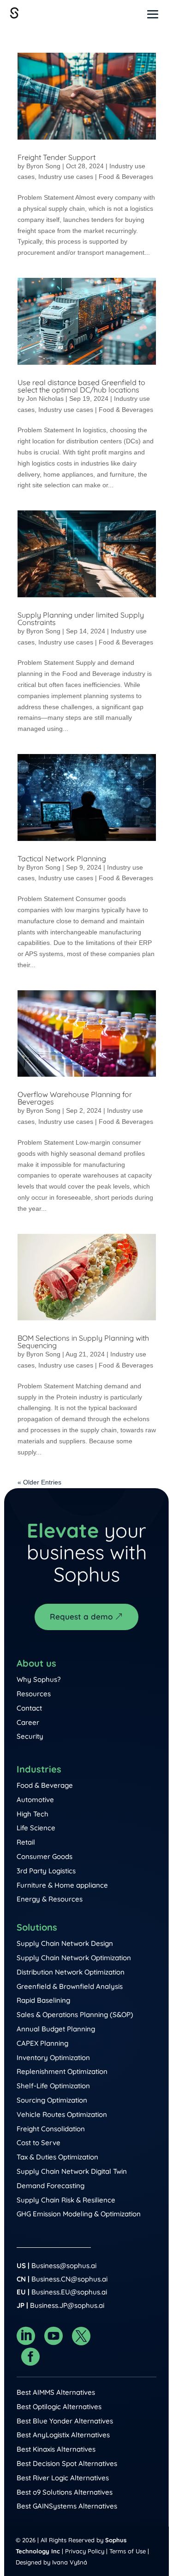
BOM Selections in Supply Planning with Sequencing (83, 1342)
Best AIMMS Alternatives (56, 2392)
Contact (29, 1708)
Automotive (35, 1800)
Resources (34, 1694)
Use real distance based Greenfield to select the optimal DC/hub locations (81, 386)
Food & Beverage (45, 1785)
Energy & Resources (50, 1899)
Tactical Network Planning (62, 859)
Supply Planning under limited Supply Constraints (81, 619)
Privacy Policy (85, 2551)
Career (28, 1722)
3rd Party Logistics (46, 1871)
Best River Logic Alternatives (63, 2478)
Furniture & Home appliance (62, 1885)
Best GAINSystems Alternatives (67, 2506)
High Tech (33, 1814)
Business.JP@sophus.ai (67, 2305)
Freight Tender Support (57, 157)
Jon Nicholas (45, 399)
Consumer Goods (45, 1856)
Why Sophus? (39, 1679)
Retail (26, 1842)
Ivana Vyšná (70, 2562)
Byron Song (43, 166)
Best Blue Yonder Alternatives (65, 2421)
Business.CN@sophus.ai (69, 2279)
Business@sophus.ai (64, 2266)
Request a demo (81, 1616)
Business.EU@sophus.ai (69, 2292)
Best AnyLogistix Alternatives (63, 2435)
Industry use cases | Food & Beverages (96, 177)
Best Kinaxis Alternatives (56, 2449)
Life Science (36, 1828)
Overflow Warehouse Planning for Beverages (75, 1098)
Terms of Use (128, 2551)
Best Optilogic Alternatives (59, 2407)
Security (30, 1736)
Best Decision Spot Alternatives (67, 2463)
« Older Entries (39, 1482)
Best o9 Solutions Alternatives (65, 2492)
